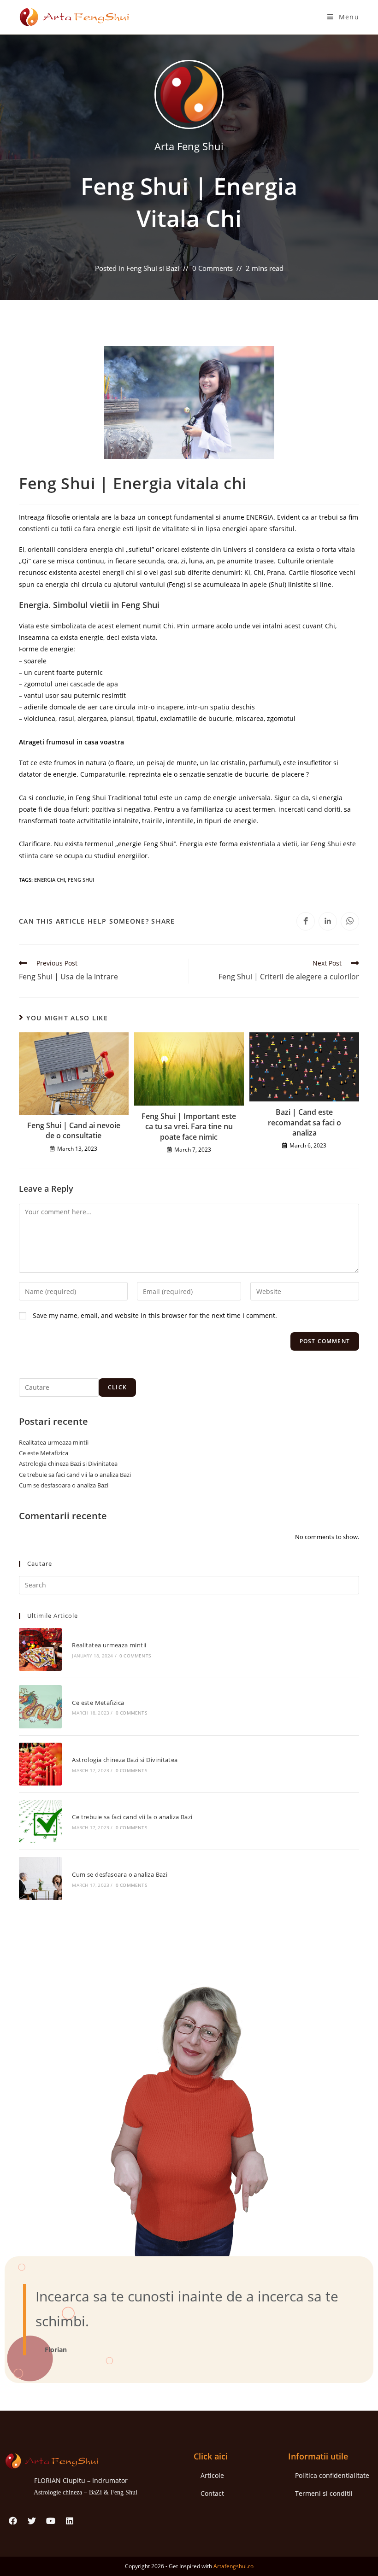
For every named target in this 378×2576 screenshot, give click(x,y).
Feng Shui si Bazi (153, 268)
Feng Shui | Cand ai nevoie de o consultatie (74, 1130)
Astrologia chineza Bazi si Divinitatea (68, 1464)
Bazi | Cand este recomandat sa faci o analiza (304, 1122)
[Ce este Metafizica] (40, 1707)
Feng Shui (81, 880)
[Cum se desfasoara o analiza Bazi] (40, 1878)
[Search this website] (189, 1584)
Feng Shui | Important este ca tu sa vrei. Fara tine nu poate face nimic (189, 1127)
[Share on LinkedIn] (328, 921)
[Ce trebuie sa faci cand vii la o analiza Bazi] (40, 1821)
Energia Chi (50, 880)
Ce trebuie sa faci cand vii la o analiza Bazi (75, 1475)
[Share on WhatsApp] (350, 921)
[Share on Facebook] (306, 921)
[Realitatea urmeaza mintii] (40, 1649)
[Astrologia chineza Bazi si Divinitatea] (40, 1764)
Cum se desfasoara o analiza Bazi (64, 1485)
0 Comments (213, 268)
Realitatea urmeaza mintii (54, 1442)
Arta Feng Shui (189, 146)
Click (117, 1387)
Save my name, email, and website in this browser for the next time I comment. (155, 1315)
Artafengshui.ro (233, 2566)
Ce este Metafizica (44, 1453)
